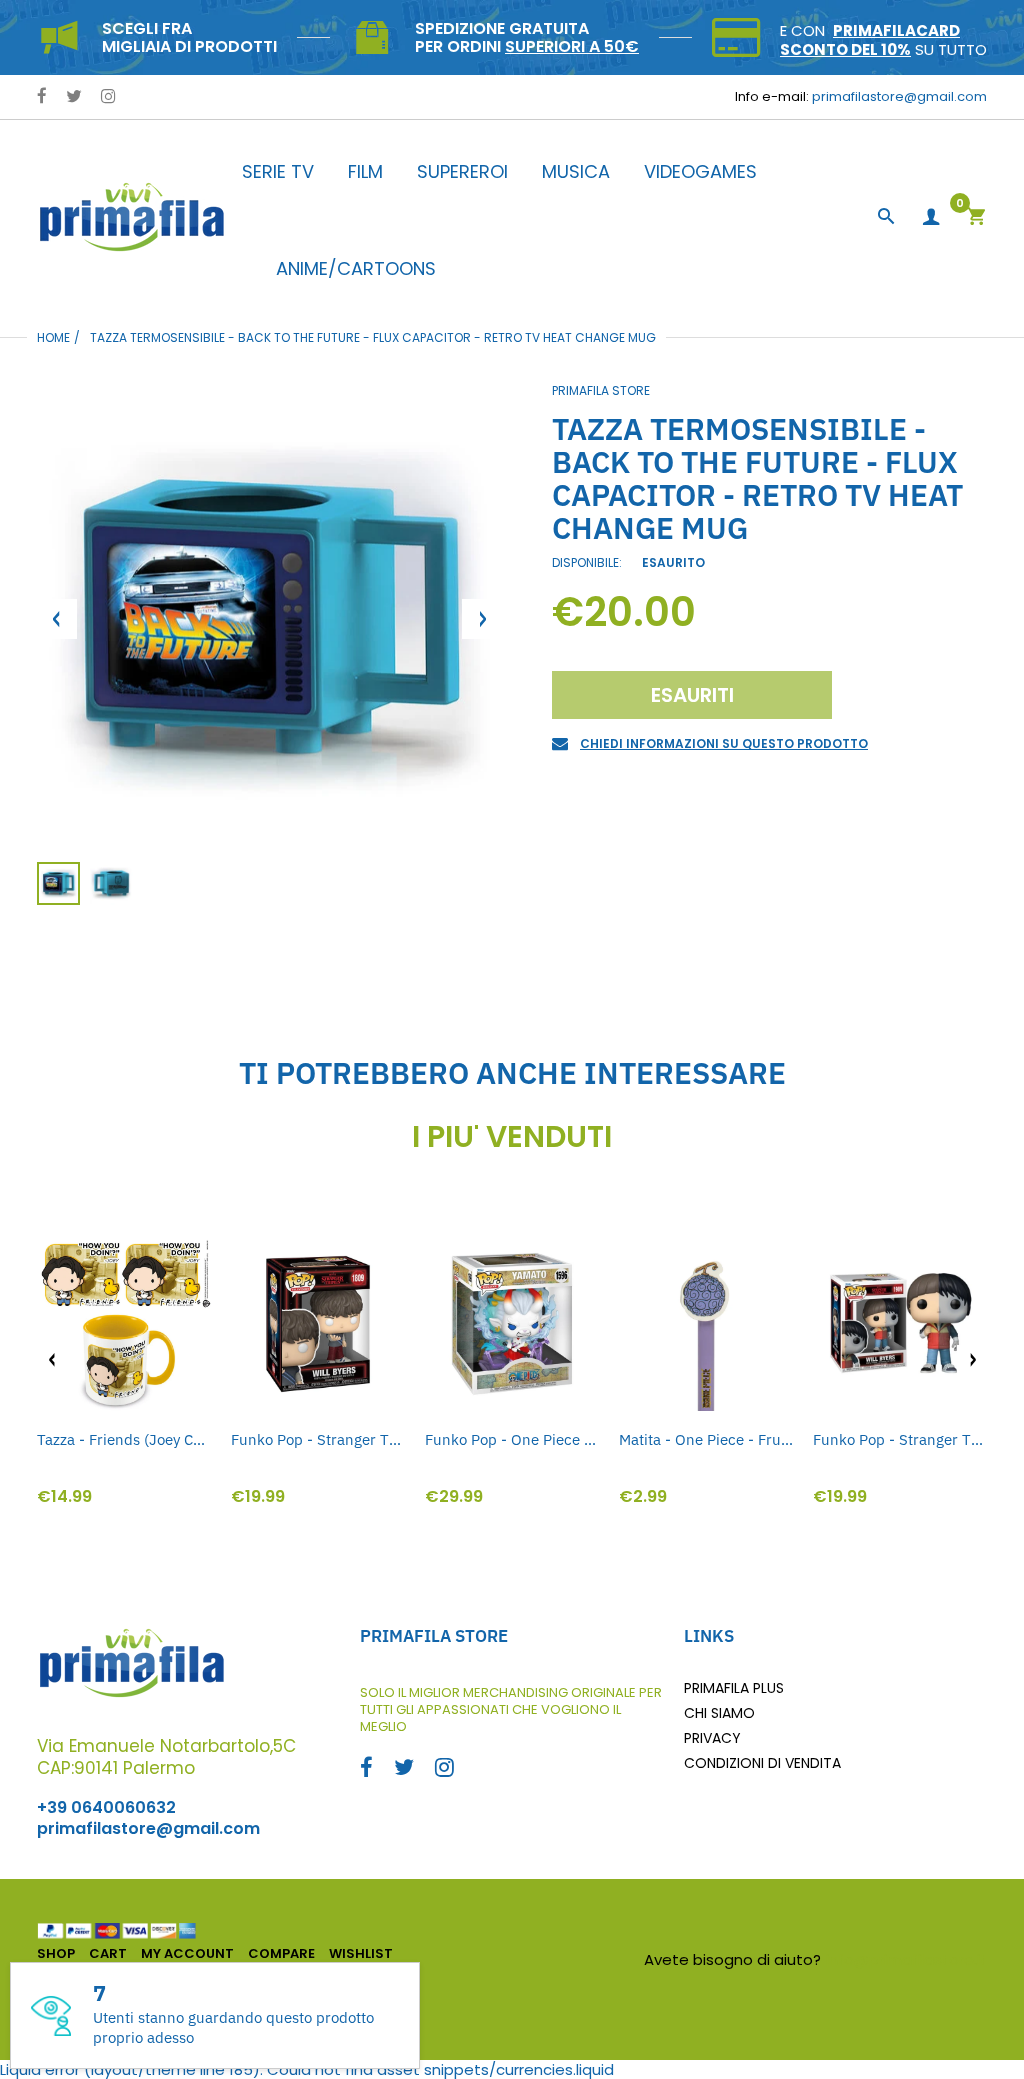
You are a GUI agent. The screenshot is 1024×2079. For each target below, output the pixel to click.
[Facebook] (42, 97)
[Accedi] (931, 217)
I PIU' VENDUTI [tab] (512, 1137)
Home (53, 337)
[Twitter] (74, 97)
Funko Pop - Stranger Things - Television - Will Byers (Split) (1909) (900, 1439)
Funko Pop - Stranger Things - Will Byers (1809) (318, 1439)
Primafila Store (601, 390)
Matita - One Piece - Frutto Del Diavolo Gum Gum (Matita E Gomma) (706, 1439)
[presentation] (52, 1360)
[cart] (976, 218)
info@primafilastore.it (906, 1959)
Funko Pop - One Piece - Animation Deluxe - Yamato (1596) (512, 1439)
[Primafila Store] (132, 216)
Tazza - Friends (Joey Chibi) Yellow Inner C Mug (124, 1439)
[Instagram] (108, 97)
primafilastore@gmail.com (899, 96)
